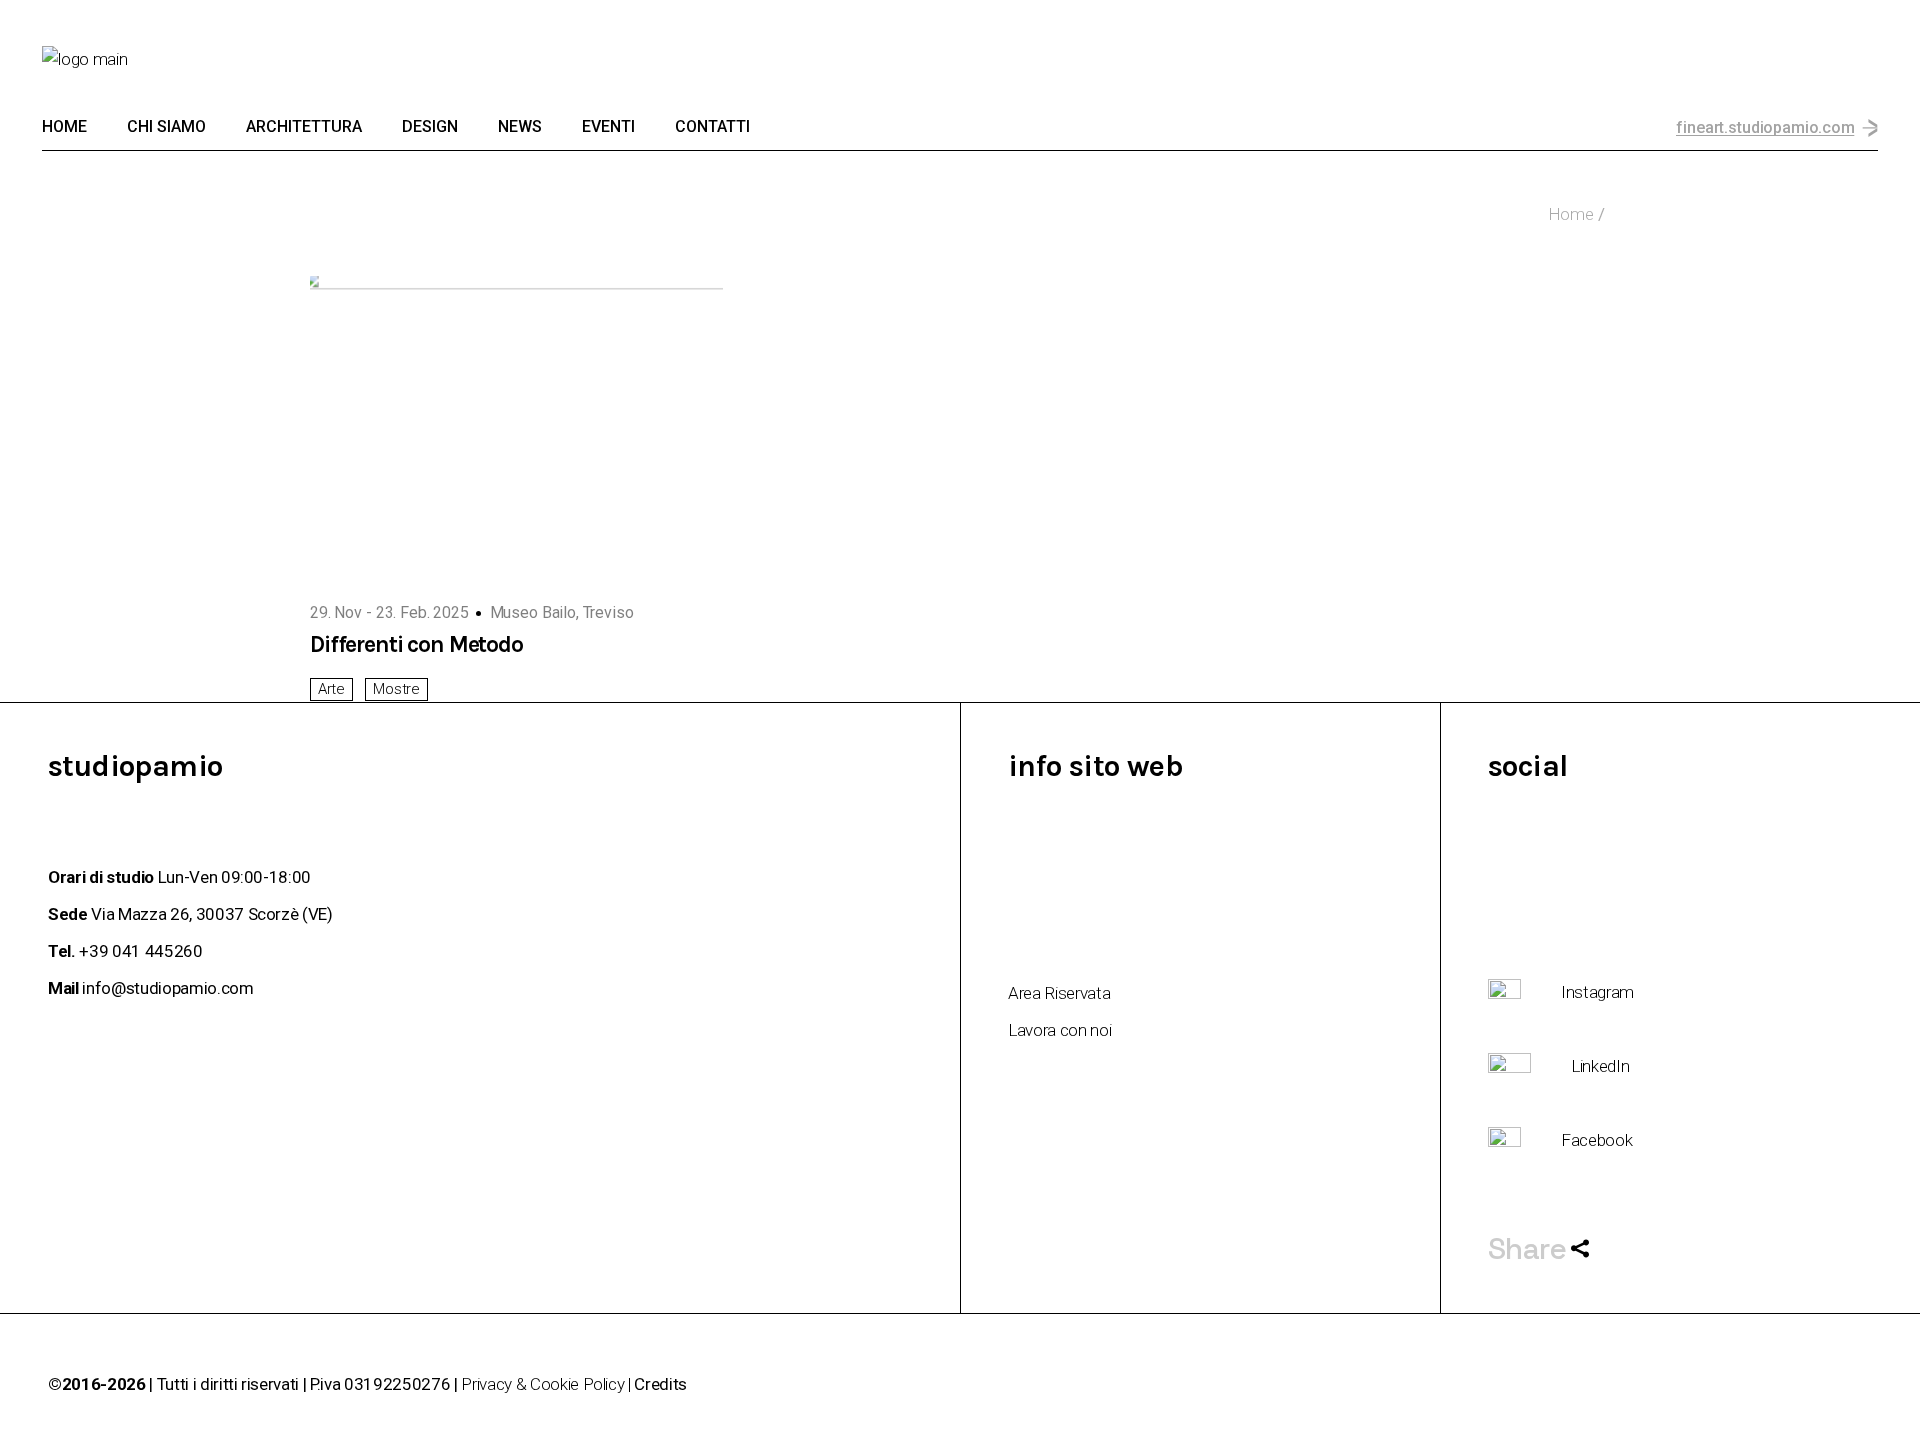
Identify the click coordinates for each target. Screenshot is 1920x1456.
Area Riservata (1059, 993)
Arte (331, 689)
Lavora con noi (1059, 1030)
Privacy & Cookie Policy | (547, 1384)
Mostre (396, 689)
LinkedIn (1600, 1066)
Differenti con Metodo (416, 644)
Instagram (1597, 992)
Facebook (1596, 1140)
